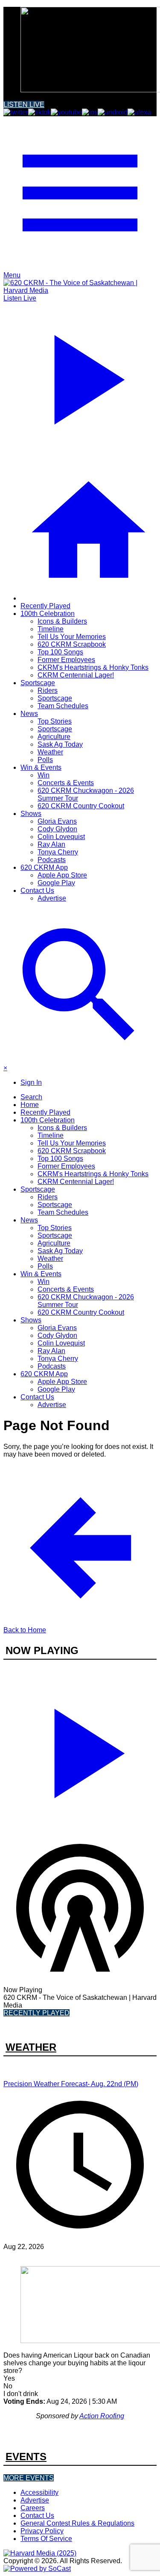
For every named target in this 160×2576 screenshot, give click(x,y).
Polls (45, 760)
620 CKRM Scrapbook (72, 644)
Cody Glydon (57, 829)
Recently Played (45, 606)
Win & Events (41, 767)
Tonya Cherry (58, 852)
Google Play (56, 883)
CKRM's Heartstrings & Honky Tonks (93, 667)
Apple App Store (62, 875)
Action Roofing (102, 2416)
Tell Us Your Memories (72, 637)
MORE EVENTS (29, 2478)
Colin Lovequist (61, 837)
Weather (50, 752)
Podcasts (52, 860)
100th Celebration (48, 614)
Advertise (52, 898)
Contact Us (37, 891)
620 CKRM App (44, 867)
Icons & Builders (62, 621)
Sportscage (38, 683)
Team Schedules (63, 706)
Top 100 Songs (60, 652)
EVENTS (26, 2457)
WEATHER (31, 2047)
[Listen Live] (80, 1750)
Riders (48, 690)
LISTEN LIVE (24, 105)
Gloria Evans (57, 821)
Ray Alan (51, 844)
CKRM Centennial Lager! (76, 675)
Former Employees (66, 660)
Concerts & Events (66, 783)
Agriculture (54, 737)
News (29, 714)
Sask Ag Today (60, 744)
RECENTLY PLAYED (36, 2013)
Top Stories (55, 721)
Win (44, 775)
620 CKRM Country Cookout (81, 806)
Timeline (51, 629)
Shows (31, 814)
